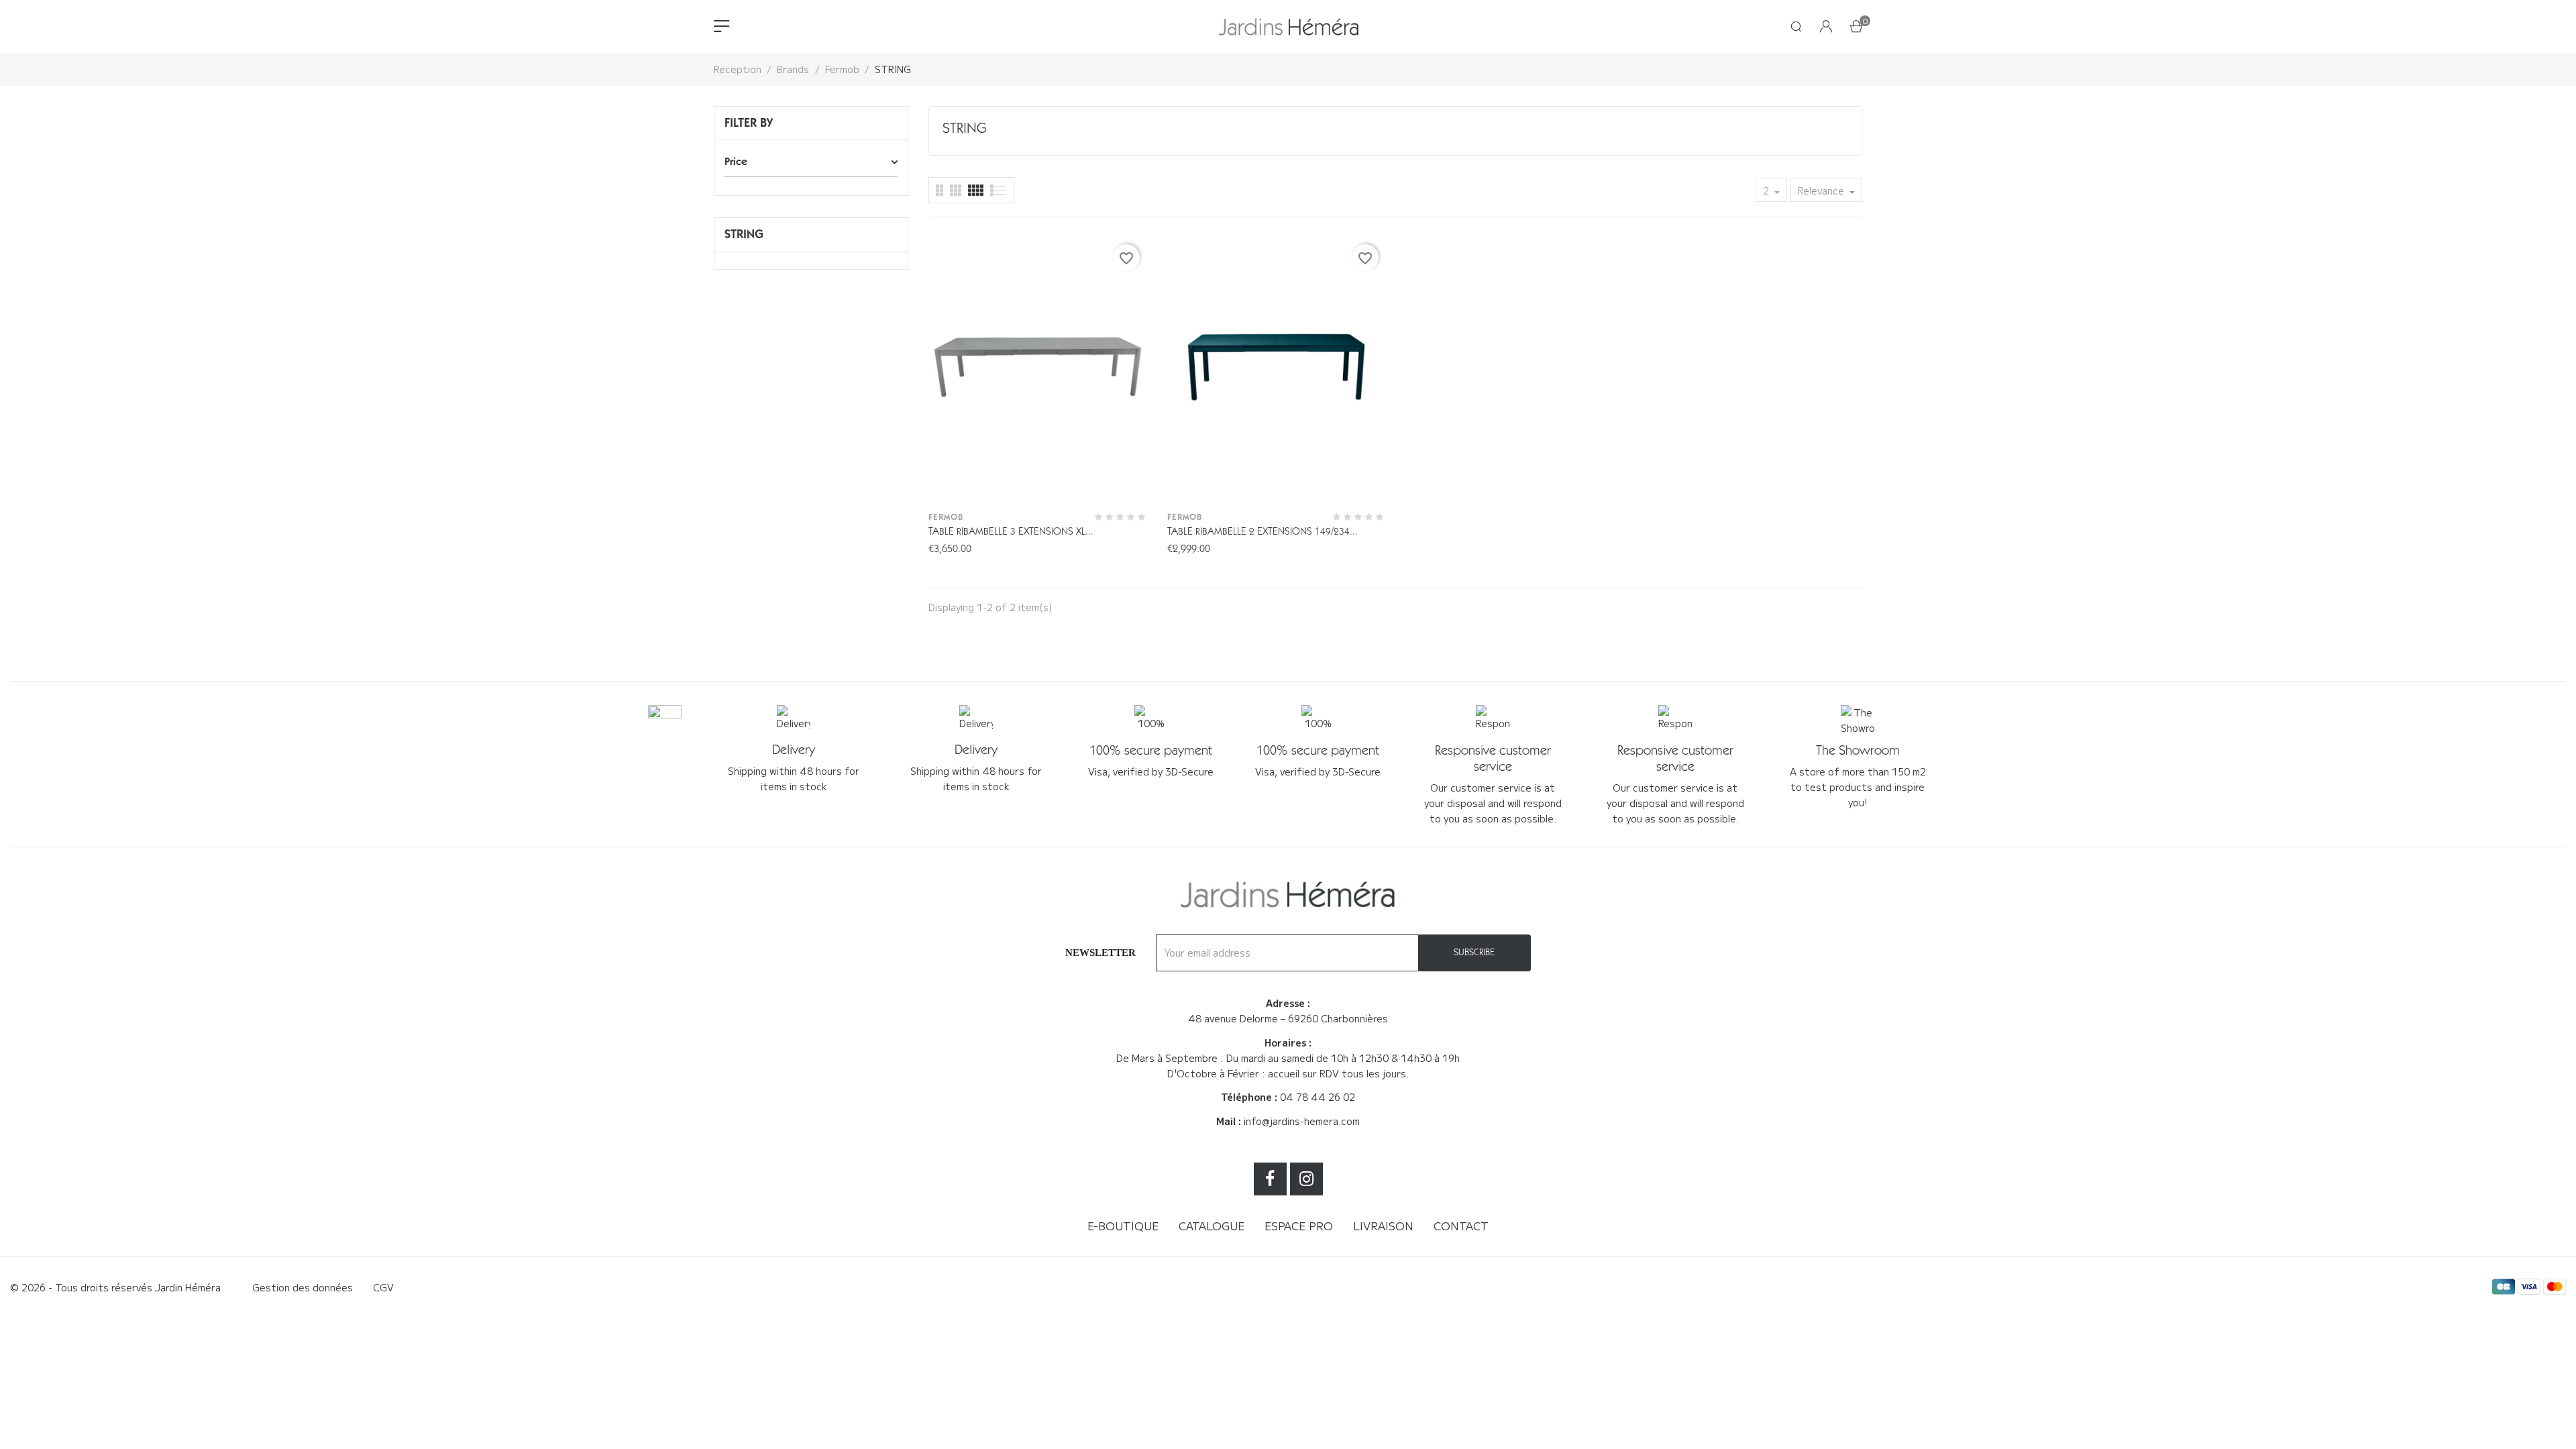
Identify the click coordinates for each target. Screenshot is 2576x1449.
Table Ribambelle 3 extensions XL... (1011, 531)
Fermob (946, 517)
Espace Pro (1299, 1226)
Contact (1461, 1226)
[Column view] (956, 190)
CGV (383, 1287)
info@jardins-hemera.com (1302, 1121)
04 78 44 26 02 (1318, 1097)
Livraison (1383, 1226)
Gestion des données (303, 1287)
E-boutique (1123, 1226)
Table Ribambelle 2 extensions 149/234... (1263, 531)
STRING (744, 234)
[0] (1856, 28)
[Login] (1826, 27)
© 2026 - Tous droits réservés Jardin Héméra (115, 1287)
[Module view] (976, 190)
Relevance (1822, 191)
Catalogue (1212, 1226)
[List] (940, 190)
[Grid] (999, 190)
